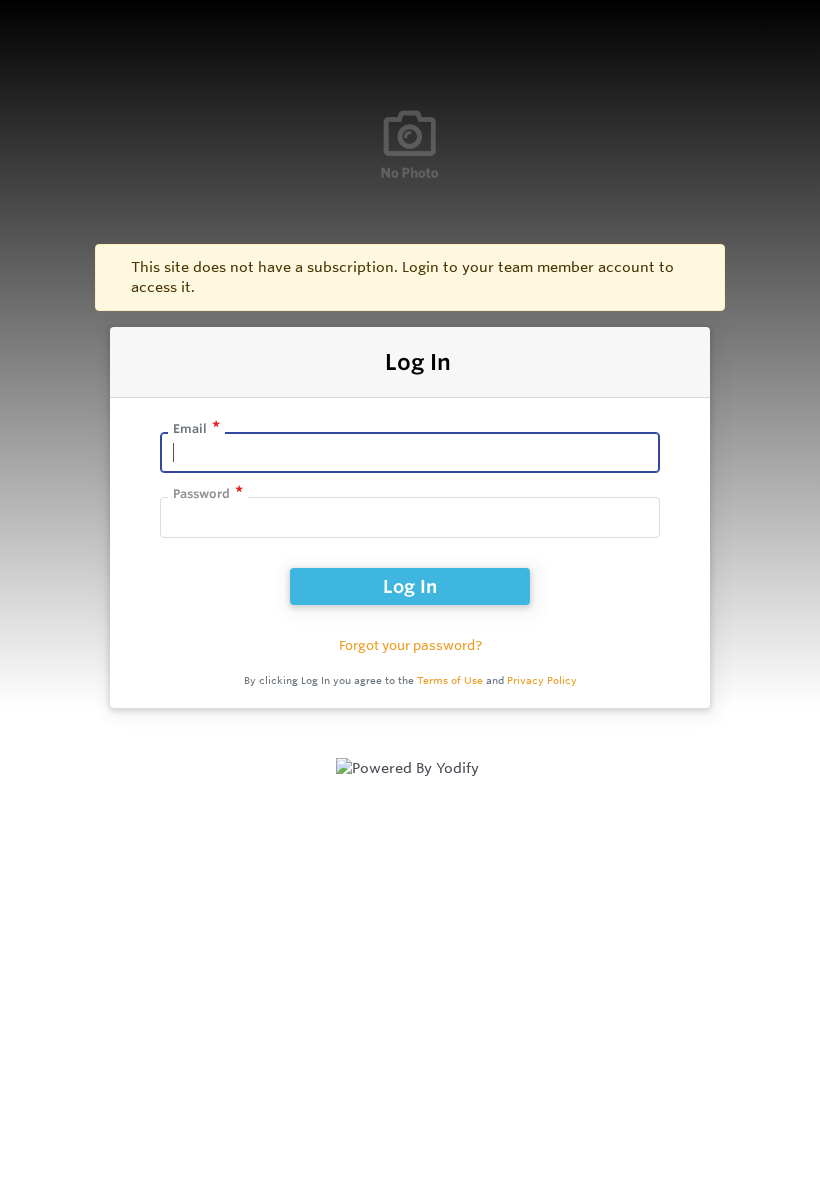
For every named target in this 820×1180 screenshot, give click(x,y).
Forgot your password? (410, 645)
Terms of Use (450, 680)
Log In (410, 586)
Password (201, 493)
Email (190, 428)
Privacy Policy (542, 680)
